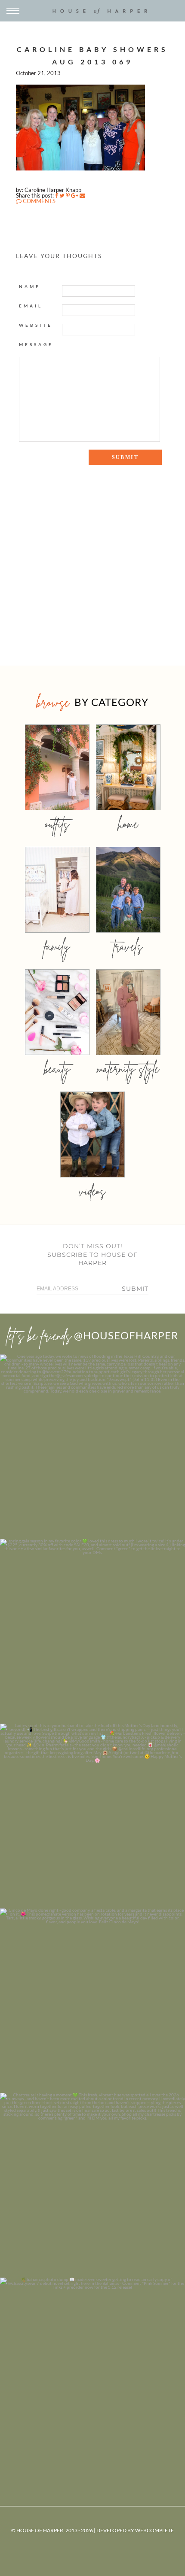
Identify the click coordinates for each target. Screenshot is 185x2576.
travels (128, 946)
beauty (57, 1069)
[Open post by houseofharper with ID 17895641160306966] (92, 2370)
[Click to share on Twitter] (62, 195)
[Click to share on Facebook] (57, 195)
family (57, 946)
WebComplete (154, 2530)
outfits (57, 824)
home (128, 824)
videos (92, 1191)
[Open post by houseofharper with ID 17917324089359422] (92, 2001)
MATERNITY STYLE (128, 1069)
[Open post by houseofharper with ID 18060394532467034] (92, 1631)
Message (36, 344)
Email (31, 306)
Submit (135, 1289)
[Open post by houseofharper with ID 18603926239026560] (92, 1447)
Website (36, 325)
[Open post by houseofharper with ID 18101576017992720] (92, 2185)
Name (30, 286)
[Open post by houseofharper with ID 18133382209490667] (92, 1816)
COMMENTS (39, 201)
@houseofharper (126, 1335)
